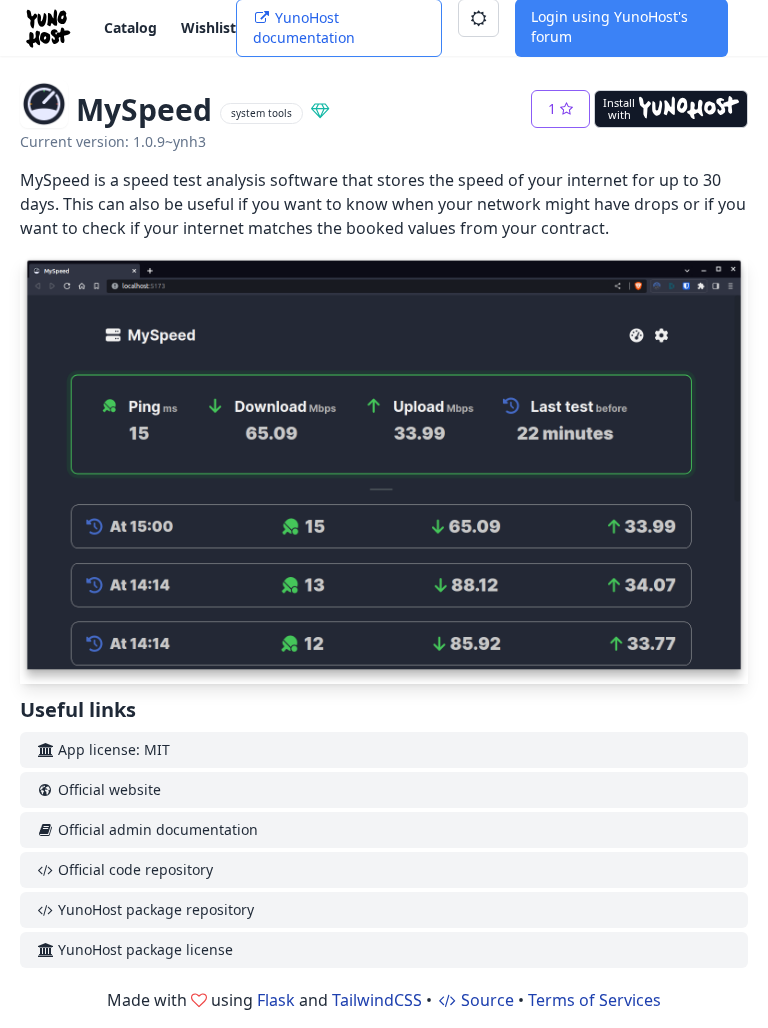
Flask (276, 1000)
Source (485, 1000)
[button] (560, 109)
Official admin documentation (156, 829)
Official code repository (133, 869)
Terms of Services (594, 1000)
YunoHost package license (143, 949)
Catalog (130, 27)
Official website (107, 789)
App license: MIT (112, 749)
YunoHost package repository (154, 909)
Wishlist (208, 27)
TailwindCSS (377, 1000)
